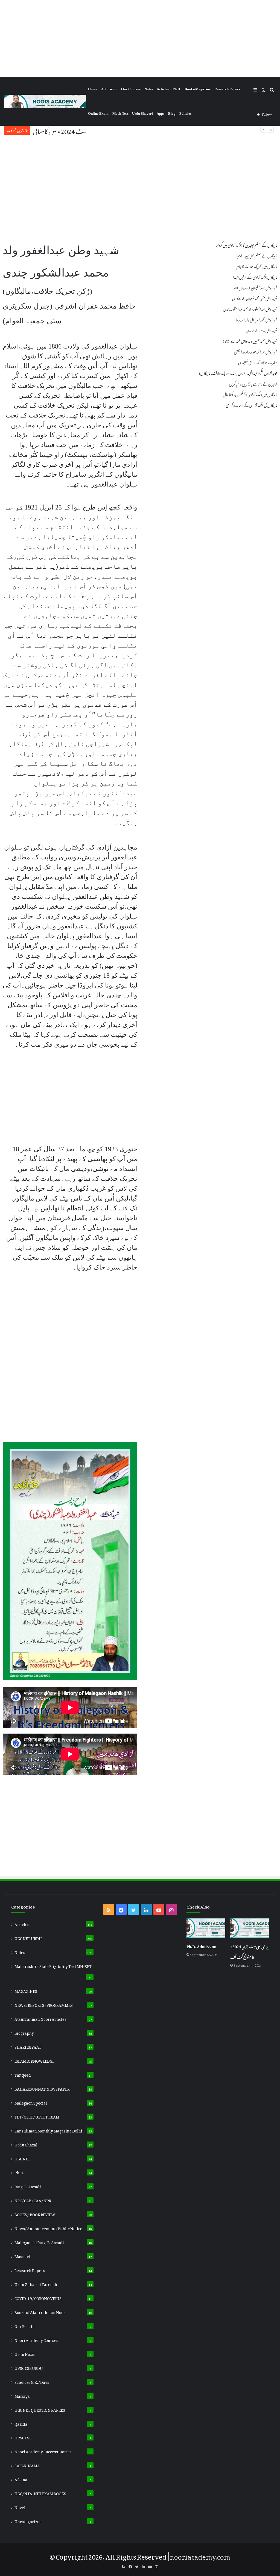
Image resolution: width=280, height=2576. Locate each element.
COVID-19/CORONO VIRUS (38, 2298)
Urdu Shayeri (142, 113)
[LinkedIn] (146, 1909)
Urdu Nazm (25, 2353)
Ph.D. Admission (201, 1946)
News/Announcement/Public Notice (48, 2228)
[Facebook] (121, 1909)
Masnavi (22, 2256)
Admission (109, 89)
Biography (24, 2032)
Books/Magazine (198, 89)
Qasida (21, 2423)
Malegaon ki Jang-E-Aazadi (39, 2242)
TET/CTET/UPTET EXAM (37, 2116)
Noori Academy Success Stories (43, 2451)
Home (93, 89)
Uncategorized (28, 2521)
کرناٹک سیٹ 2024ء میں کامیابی (70, 130)
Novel (20, 2507)
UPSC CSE (23, 2437)
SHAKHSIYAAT (28, 2046)
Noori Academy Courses (36, 2339)
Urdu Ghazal (26, 2144)
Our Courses (131, 89)
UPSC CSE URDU (29, 2367)
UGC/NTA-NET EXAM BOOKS (40, 2493)
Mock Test (120, 113)
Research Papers (227, 89)
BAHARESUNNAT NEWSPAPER (42, 2088)
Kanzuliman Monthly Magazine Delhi (48, 2130)
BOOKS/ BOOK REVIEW (35, 2214)
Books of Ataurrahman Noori (41, 2312)
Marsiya (22, 2395)
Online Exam (98, 113)
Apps (161, 113)
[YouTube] (159, 1909)
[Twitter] (134, 1909)
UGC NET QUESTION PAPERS (40, 2409)
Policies (185, 113)
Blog (172, 113)
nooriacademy (193, 2555)
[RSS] (109, 1909)
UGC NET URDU (28, 1938)
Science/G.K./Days (32, 2381)
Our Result (24, 2325)
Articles (163, 89)
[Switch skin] (264, 89)
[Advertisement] (140, 38)
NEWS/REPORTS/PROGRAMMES (44, 2004)
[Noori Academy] (45, 101)
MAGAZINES (26, 1990)
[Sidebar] (255, 89)
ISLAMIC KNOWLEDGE (34, 2060)
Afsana (21, 2479)
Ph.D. (177, 89)
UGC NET (22, 2158)
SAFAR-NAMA (27, 2465)
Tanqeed (23, 2074)
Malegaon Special (31, 2102)
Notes (149, 89)
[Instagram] (171, 1909)
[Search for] (272, 89)
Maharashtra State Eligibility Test (53, 1965)
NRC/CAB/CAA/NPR (33, 2200)
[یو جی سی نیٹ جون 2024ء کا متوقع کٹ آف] (250, 1928)
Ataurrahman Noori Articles (40, 2018)
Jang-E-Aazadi (28, 2186)
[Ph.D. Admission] (206, 1928)
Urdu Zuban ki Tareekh (36, 2284)
